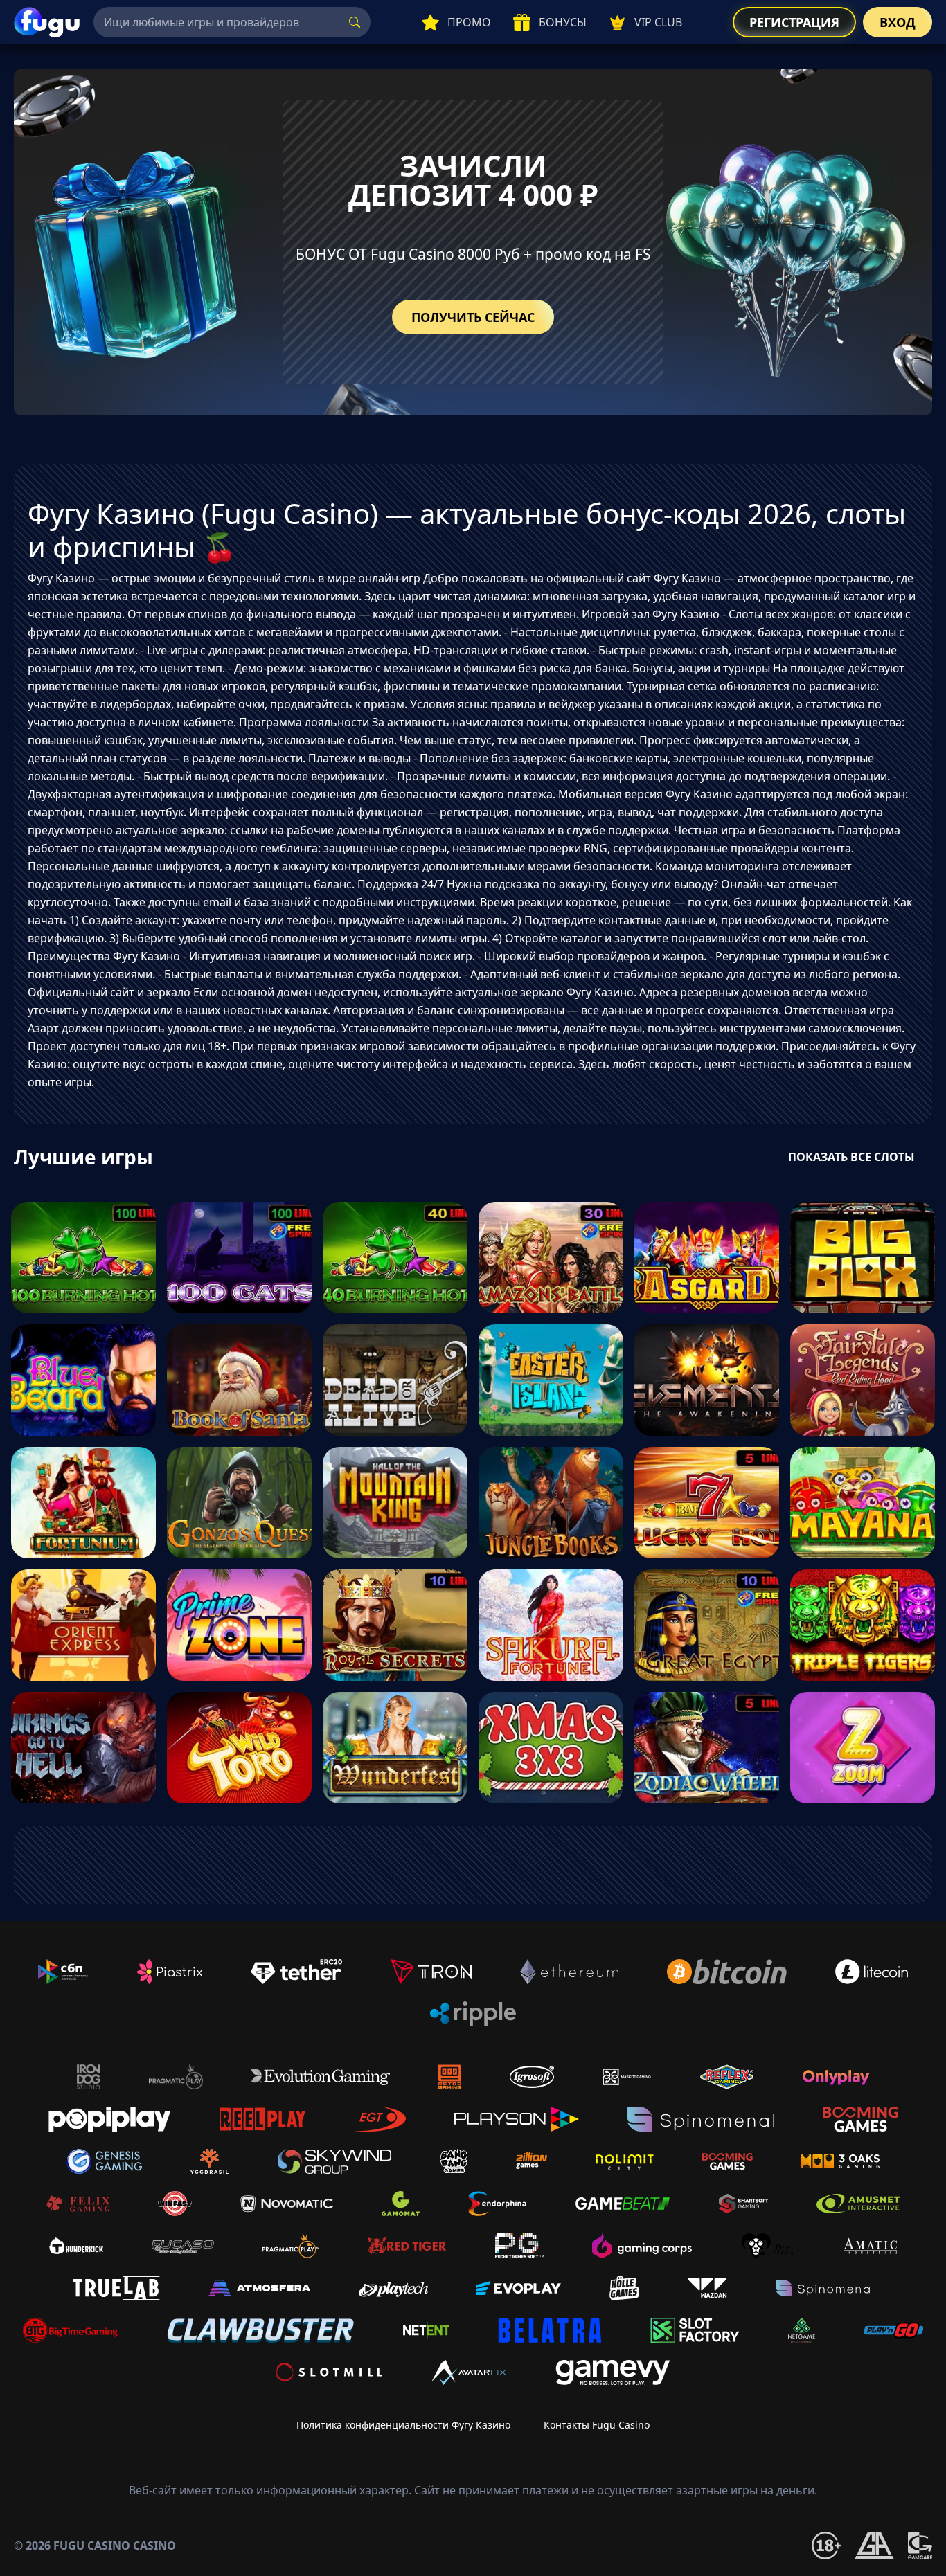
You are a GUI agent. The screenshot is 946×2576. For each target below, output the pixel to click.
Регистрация (794, 22)
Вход (898, 22)
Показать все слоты (851, 1157)
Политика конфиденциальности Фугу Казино (403, 2425)
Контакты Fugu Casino (597, 2425)
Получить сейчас (473, 317)
